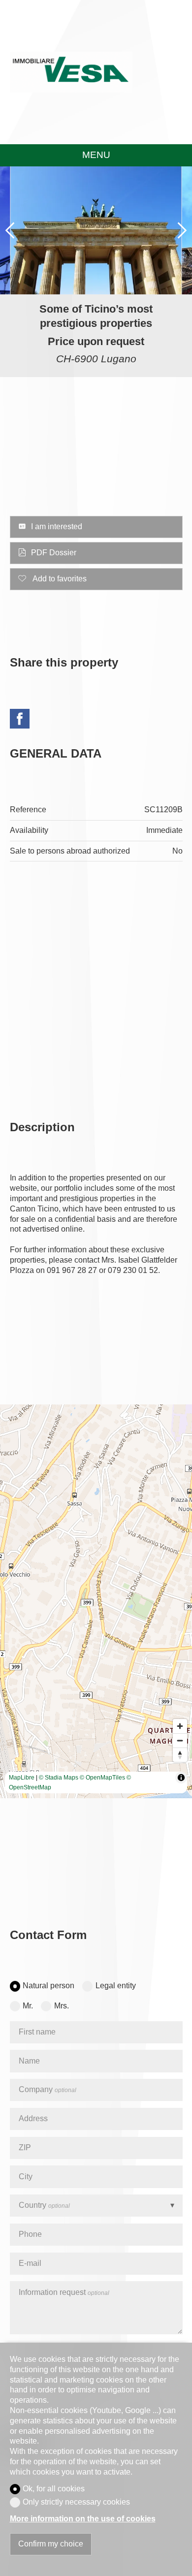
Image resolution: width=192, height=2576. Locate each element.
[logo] (71, 72)
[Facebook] (20, 720)
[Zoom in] (180, 1726)
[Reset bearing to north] (180, 1755)
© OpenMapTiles (102, 1778)
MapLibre (22, 1778)
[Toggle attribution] (181, 1778)
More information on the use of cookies (83, 2519)
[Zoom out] (180, 1740)
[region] (96, 1601)
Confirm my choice (51, 2544)
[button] (10, 230)
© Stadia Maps (59, 1778)
